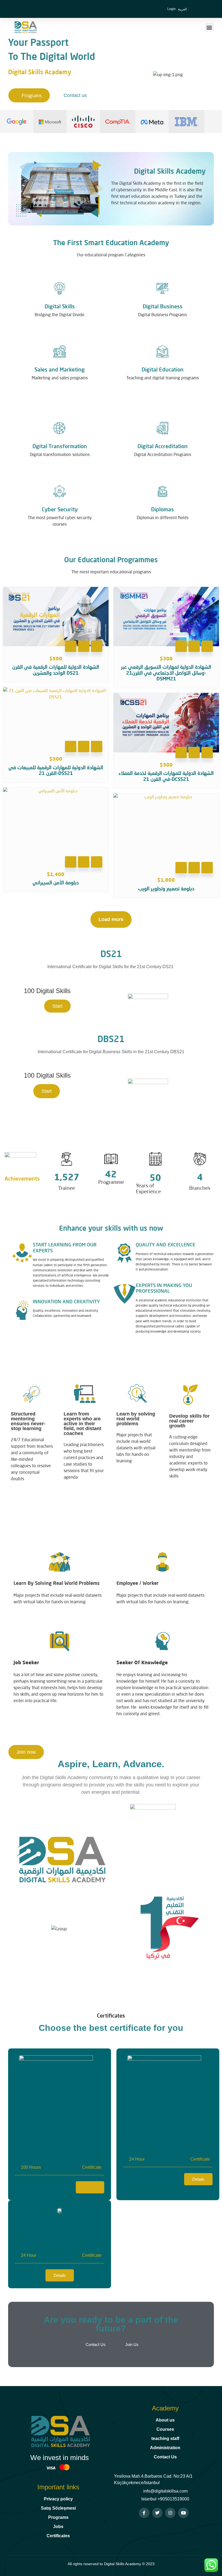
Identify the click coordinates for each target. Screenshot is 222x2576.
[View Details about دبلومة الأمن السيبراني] (97, 862)
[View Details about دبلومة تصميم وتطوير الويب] (207, 868)
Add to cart (71, 646)
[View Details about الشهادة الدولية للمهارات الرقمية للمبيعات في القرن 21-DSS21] (97, 746)
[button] (209, 27)
